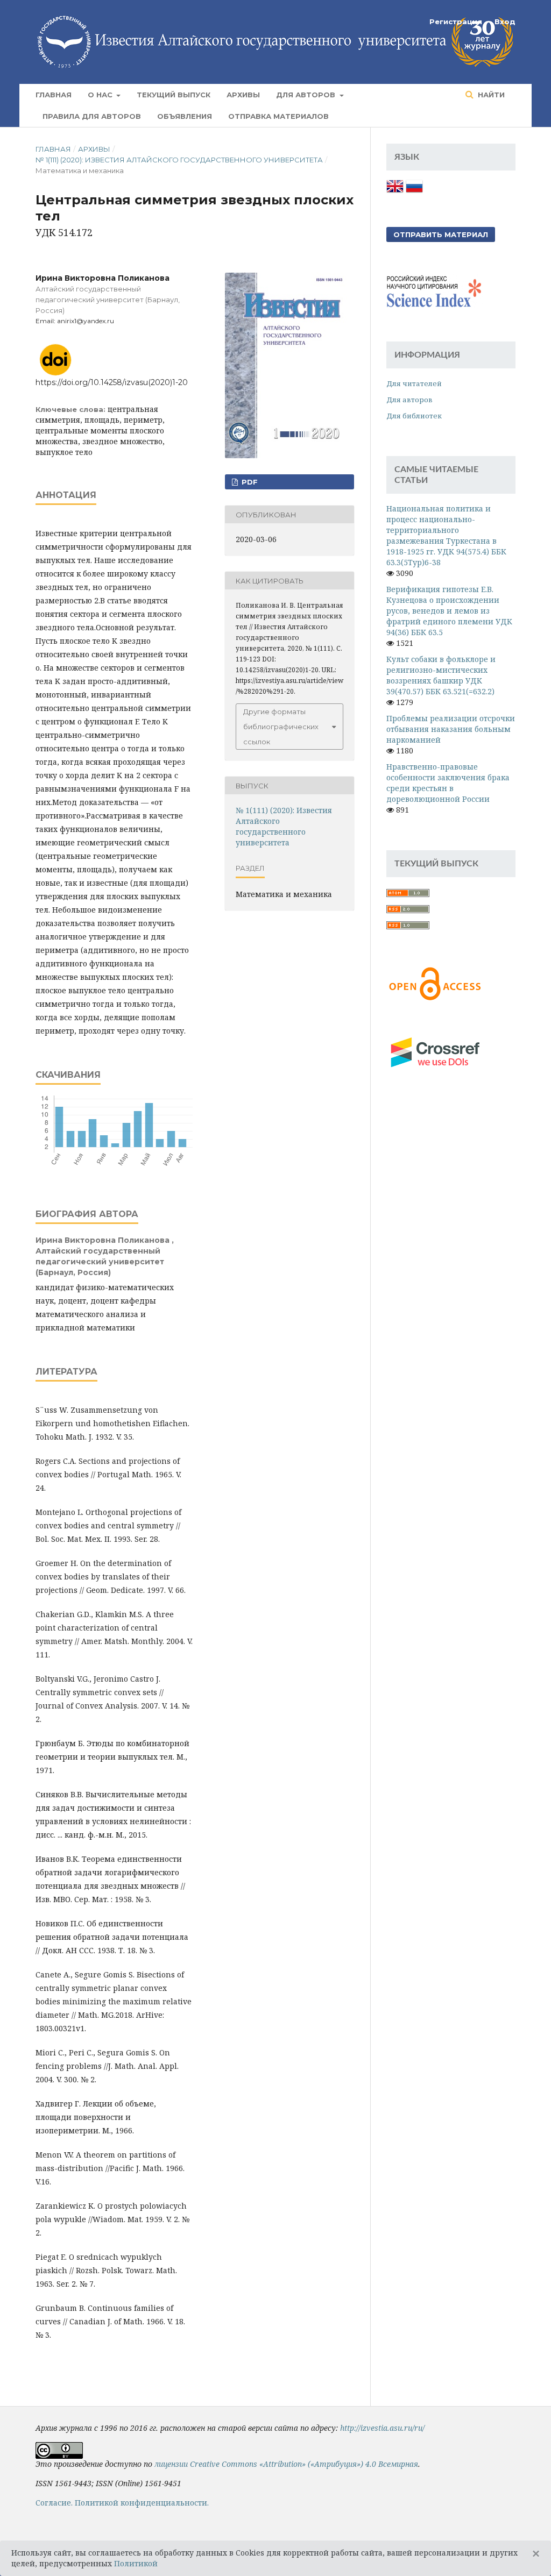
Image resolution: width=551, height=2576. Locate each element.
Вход (505, 22)
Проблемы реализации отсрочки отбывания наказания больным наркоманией (451, 729)
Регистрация (456, 22)
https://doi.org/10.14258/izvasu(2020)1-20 (112, 382)
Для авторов (307, 95)
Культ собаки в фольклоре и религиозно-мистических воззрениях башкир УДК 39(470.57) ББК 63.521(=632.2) (441, 675)
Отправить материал (441, 234)
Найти (490, 95)
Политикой (136, 2563)
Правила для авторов (92, 116)
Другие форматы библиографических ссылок (281, 727)
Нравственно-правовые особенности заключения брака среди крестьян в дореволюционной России (448, 783)
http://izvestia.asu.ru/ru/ (382, 2428)
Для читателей (414, 383)
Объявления (185, 116)
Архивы (243, 95)
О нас (101, 95)
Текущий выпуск (174, 95)
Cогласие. (54, 2503)
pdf (249, 482)
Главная (54, 95)
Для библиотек (414, 416)
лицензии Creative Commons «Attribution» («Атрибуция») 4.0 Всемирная (286, 2464)
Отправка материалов (278, 116)
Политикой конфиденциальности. (142, 2503)
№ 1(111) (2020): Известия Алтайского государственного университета (179, 160)
